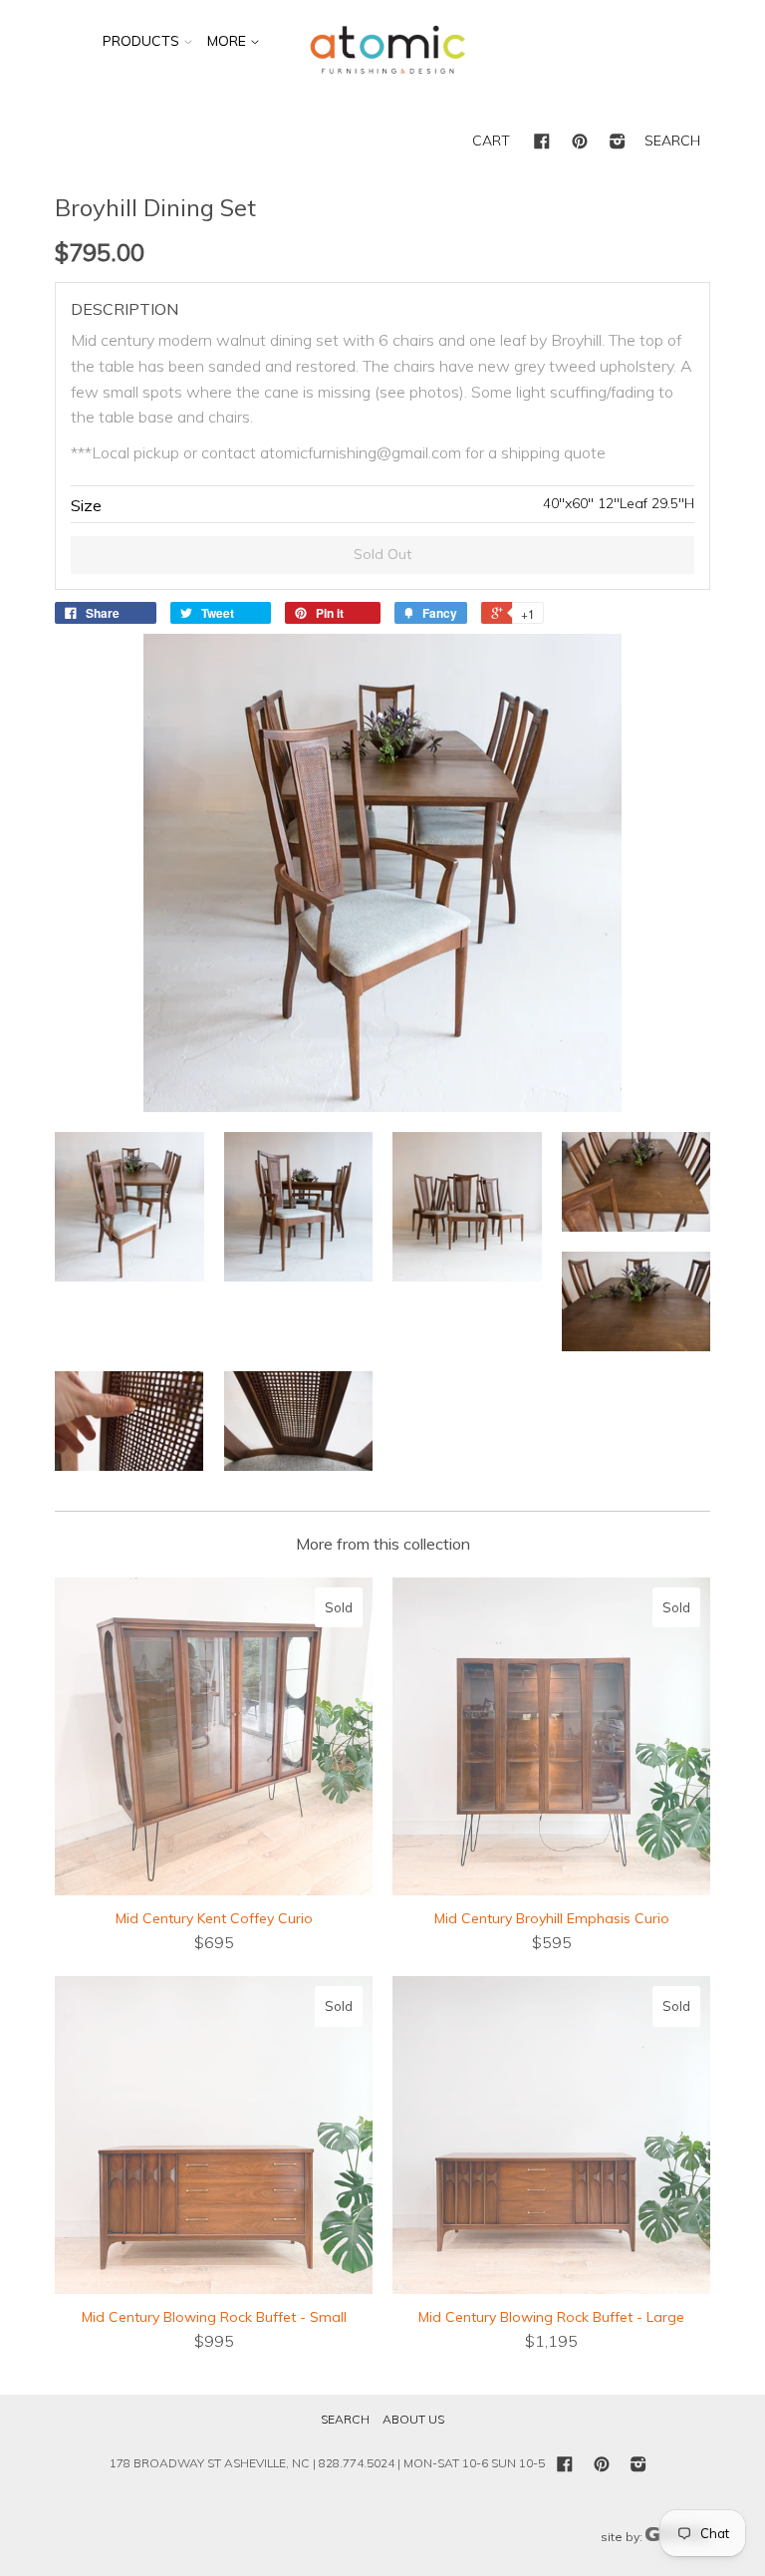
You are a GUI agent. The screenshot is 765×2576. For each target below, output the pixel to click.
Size (86, 505)
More (229, 41)
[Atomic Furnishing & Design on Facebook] (542, 143)
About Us (413, 2419)
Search (345, 2419)
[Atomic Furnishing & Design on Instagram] (618, 143)
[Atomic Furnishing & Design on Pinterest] (580, 143)
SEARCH (672, 141)
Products (141, 41)
